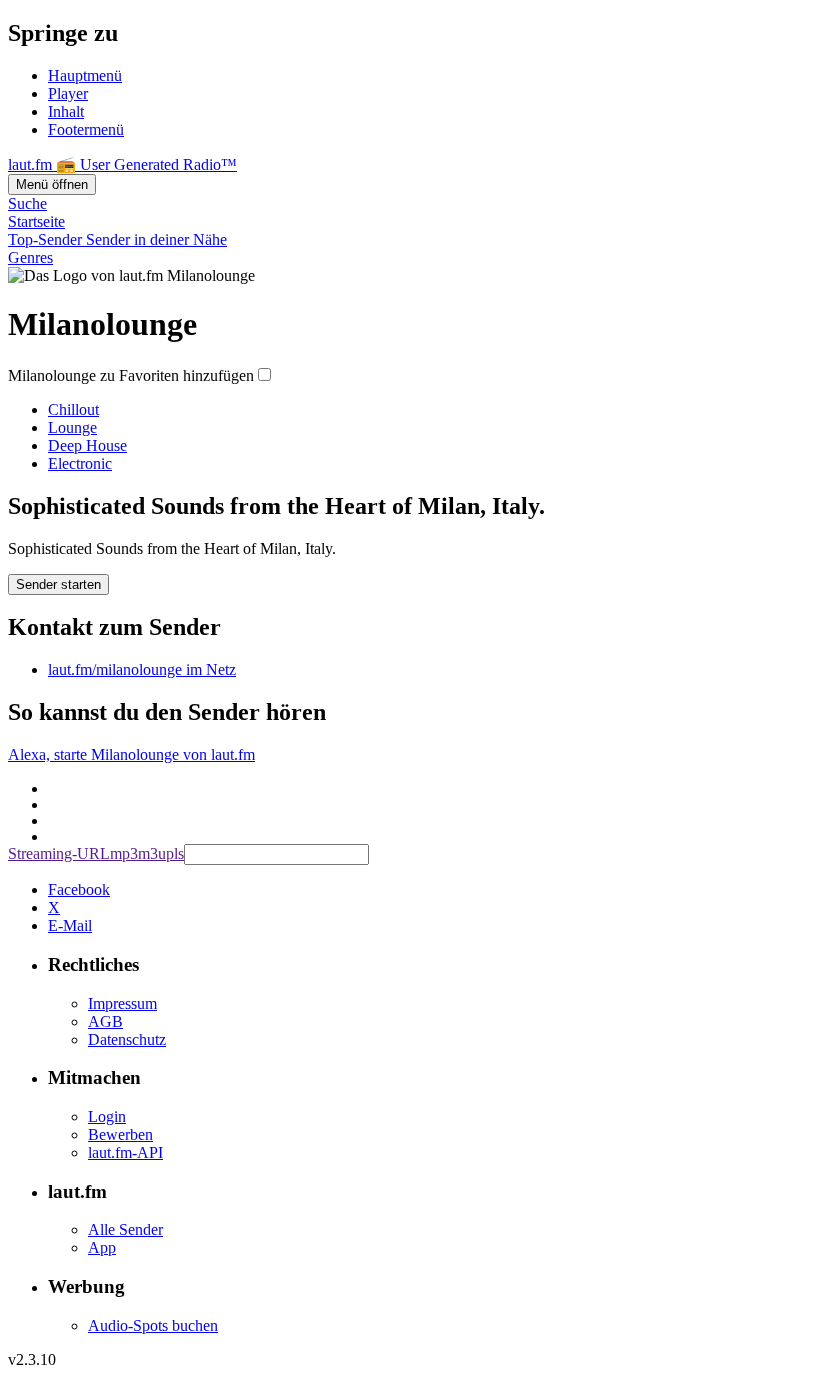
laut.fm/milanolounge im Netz (142, 669)
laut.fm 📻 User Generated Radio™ (122, 164)
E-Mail (70, 925)
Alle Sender (125, 1229)
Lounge (72, 427)
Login (107, 1116)
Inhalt (66, 111)
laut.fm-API (125, 1152)
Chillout (73, 409)
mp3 (124, 853)
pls (175, 853)
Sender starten (58, 584)
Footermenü (86, 129)
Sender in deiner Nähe (156, 239)
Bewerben (120, 1134)
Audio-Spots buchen (153, 1325)
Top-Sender (47, 239)
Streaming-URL (59, 853)
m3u (152, 853)
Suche (27, 203)
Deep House (87, 445)
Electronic (80, 463)
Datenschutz (127, 1039)
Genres (30, 257)
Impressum (122, 1003)
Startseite (36, 221)
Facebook (79, 889)
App (102, 1247)
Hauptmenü (85, 75)
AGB (105, 1021)
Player (68, 93)
